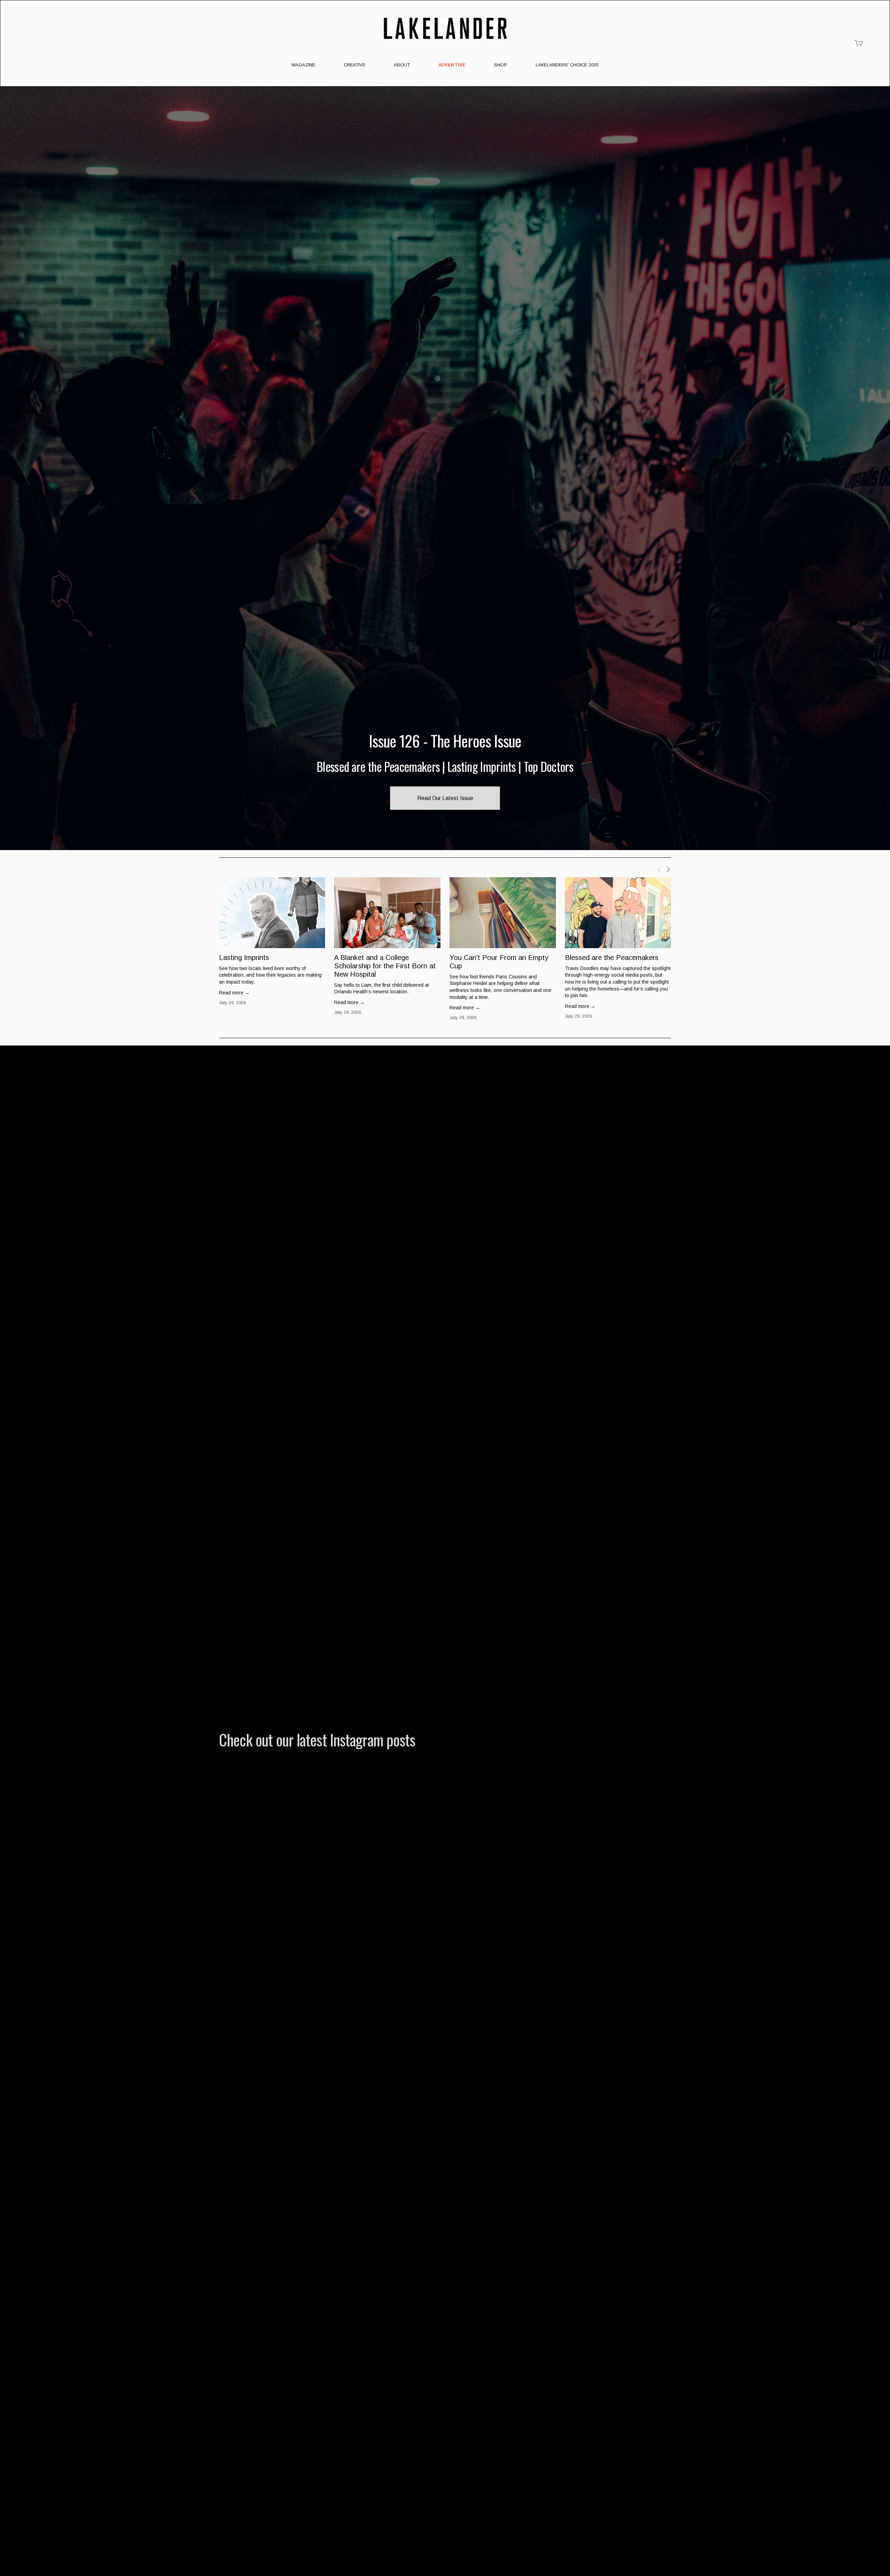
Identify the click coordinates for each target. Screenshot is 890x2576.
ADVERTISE (452, 65)
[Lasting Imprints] (272, 913)
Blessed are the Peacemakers (612, 958)
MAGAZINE (304, 65)
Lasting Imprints (244, 958)
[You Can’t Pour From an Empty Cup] (503, 913)
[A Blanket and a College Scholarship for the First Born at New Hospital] (387, 913)
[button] (659, 869)
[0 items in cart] (859, 43)
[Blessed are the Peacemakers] (618, 913)
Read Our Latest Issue (445, 798)
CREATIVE (355, 65)
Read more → (234, 993)
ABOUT (402, 65)
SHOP (501, 65)
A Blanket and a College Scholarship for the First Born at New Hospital (385, 966)
